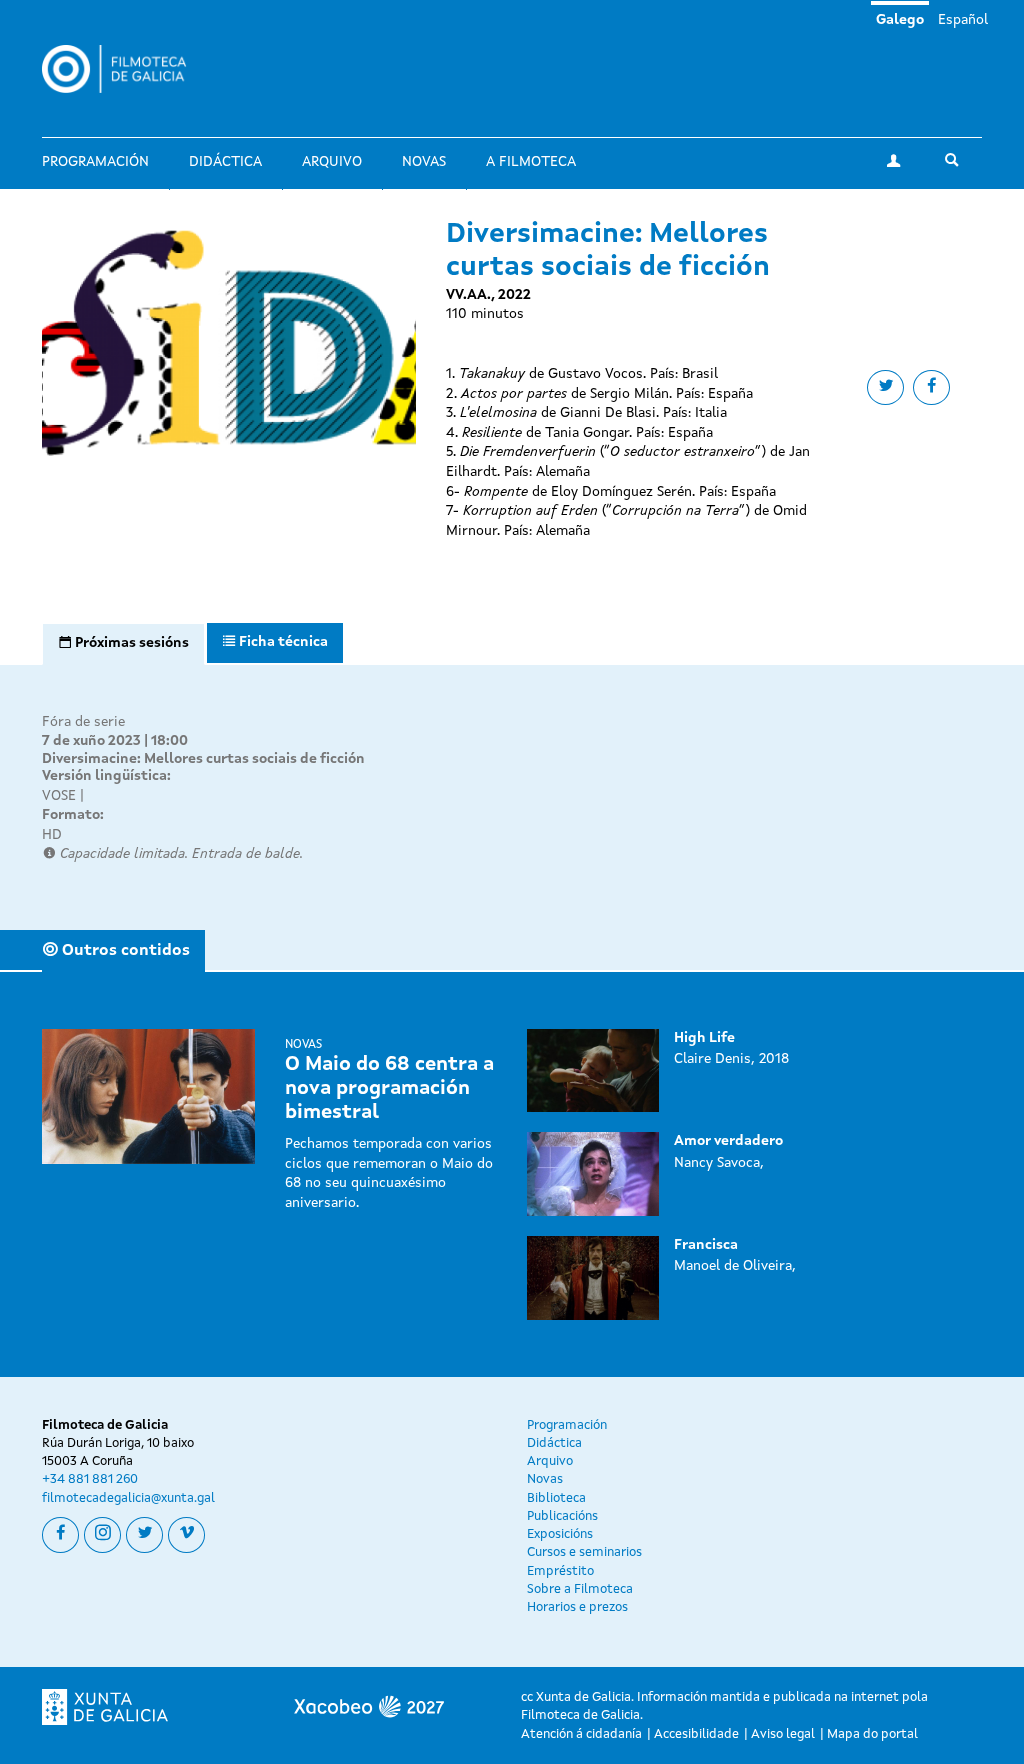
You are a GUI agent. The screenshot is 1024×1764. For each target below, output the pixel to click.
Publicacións (562, 1516)
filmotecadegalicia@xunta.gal (128, 1498)
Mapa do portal (872, 1734)
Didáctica (225, 162)
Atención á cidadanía (581, 1734)
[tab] (123, 644)
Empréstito (560, 1571)
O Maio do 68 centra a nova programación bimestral (389, 1089)
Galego (900, 20)
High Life (704, 1038)
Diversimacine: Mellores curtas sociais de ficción (203, 759)
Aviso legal (783, 1734)
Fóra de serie (83, 722)
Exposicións (560, 1534)
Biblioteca (556, 1498)
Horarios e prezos (577, 1607)
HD (52, 835)
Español (963, 20)
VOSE (59, 796)
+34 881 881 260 (90, 1479)
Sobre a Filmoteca (580, 1589)
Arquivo (332, 162)
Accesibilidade (696, 1734)
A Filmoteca (531, 162)
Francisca (706, 1245)
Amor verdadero (728, 1141)
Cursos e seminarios (584, 1552)
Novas (424, 162)
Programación (95, 162)
